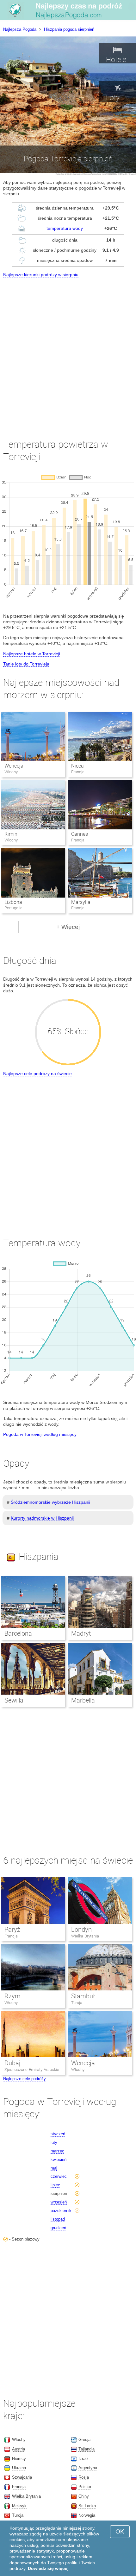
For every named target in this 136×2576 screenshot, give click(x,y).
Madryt (81, 1633)
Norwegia (87, 2515)
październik (61, 2211)
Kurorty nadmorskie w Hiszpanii (42, 1518)
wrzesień (59, 2202)
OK (120, 2531)
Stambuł (83, 1996)
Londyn (81, 1930)
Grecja (84, 2440)
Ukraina (19, 2468)
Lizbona (13, 902)
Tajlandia (87, 2449)
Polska (85, 2487)
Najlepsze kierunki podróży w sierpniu (41, 275)
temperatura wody (65, 228)
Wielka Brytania (85, 1936)
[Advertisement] (68, 352)
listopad (58, 2219)
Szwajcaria (22, 2477)
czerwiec (59, 2176)
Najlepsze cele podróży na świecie (37, 1074)
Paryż (12, 1930)
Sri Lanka (87, 2506)
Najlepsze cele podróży (25, 2079)
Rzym (12, 1996)
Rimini (12, 834)
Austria (19, 2449)
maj (54, 2168)
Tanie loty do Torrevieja (26, 664)
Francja (11, 1936)
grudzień (58, 2228)
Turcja (77, 2003)
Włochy (11, 2003)
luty (54, 2142)
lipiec (55, 2185)
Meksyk (19, 2506)
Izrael (83, 2459)
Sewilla (14, 1700)
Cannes (80, 834)
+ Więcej (68, 927)
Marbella (83, 1700)
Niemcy (19, 2459)
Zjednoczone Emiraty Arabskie (32, 2070)
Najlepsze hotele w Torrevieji (32, 654)
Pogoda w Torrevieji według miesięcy (40, 1434)
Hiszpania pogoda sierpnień (69, 29)
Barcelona (18, 1633)
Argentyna (88, 2468)
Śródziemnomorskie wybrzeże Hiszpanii (50, 1502)
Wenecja (14, 766)
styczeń (58, 2134)
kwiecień (59, 2160)
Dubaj (12, 2063)
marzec (57, 2151)
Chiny (84, 2496)
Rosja (84, 2477)
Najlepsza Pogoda (20, 29)
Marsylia (81, 902)
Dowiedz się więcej (48, 2568)
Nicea (77, 766)
